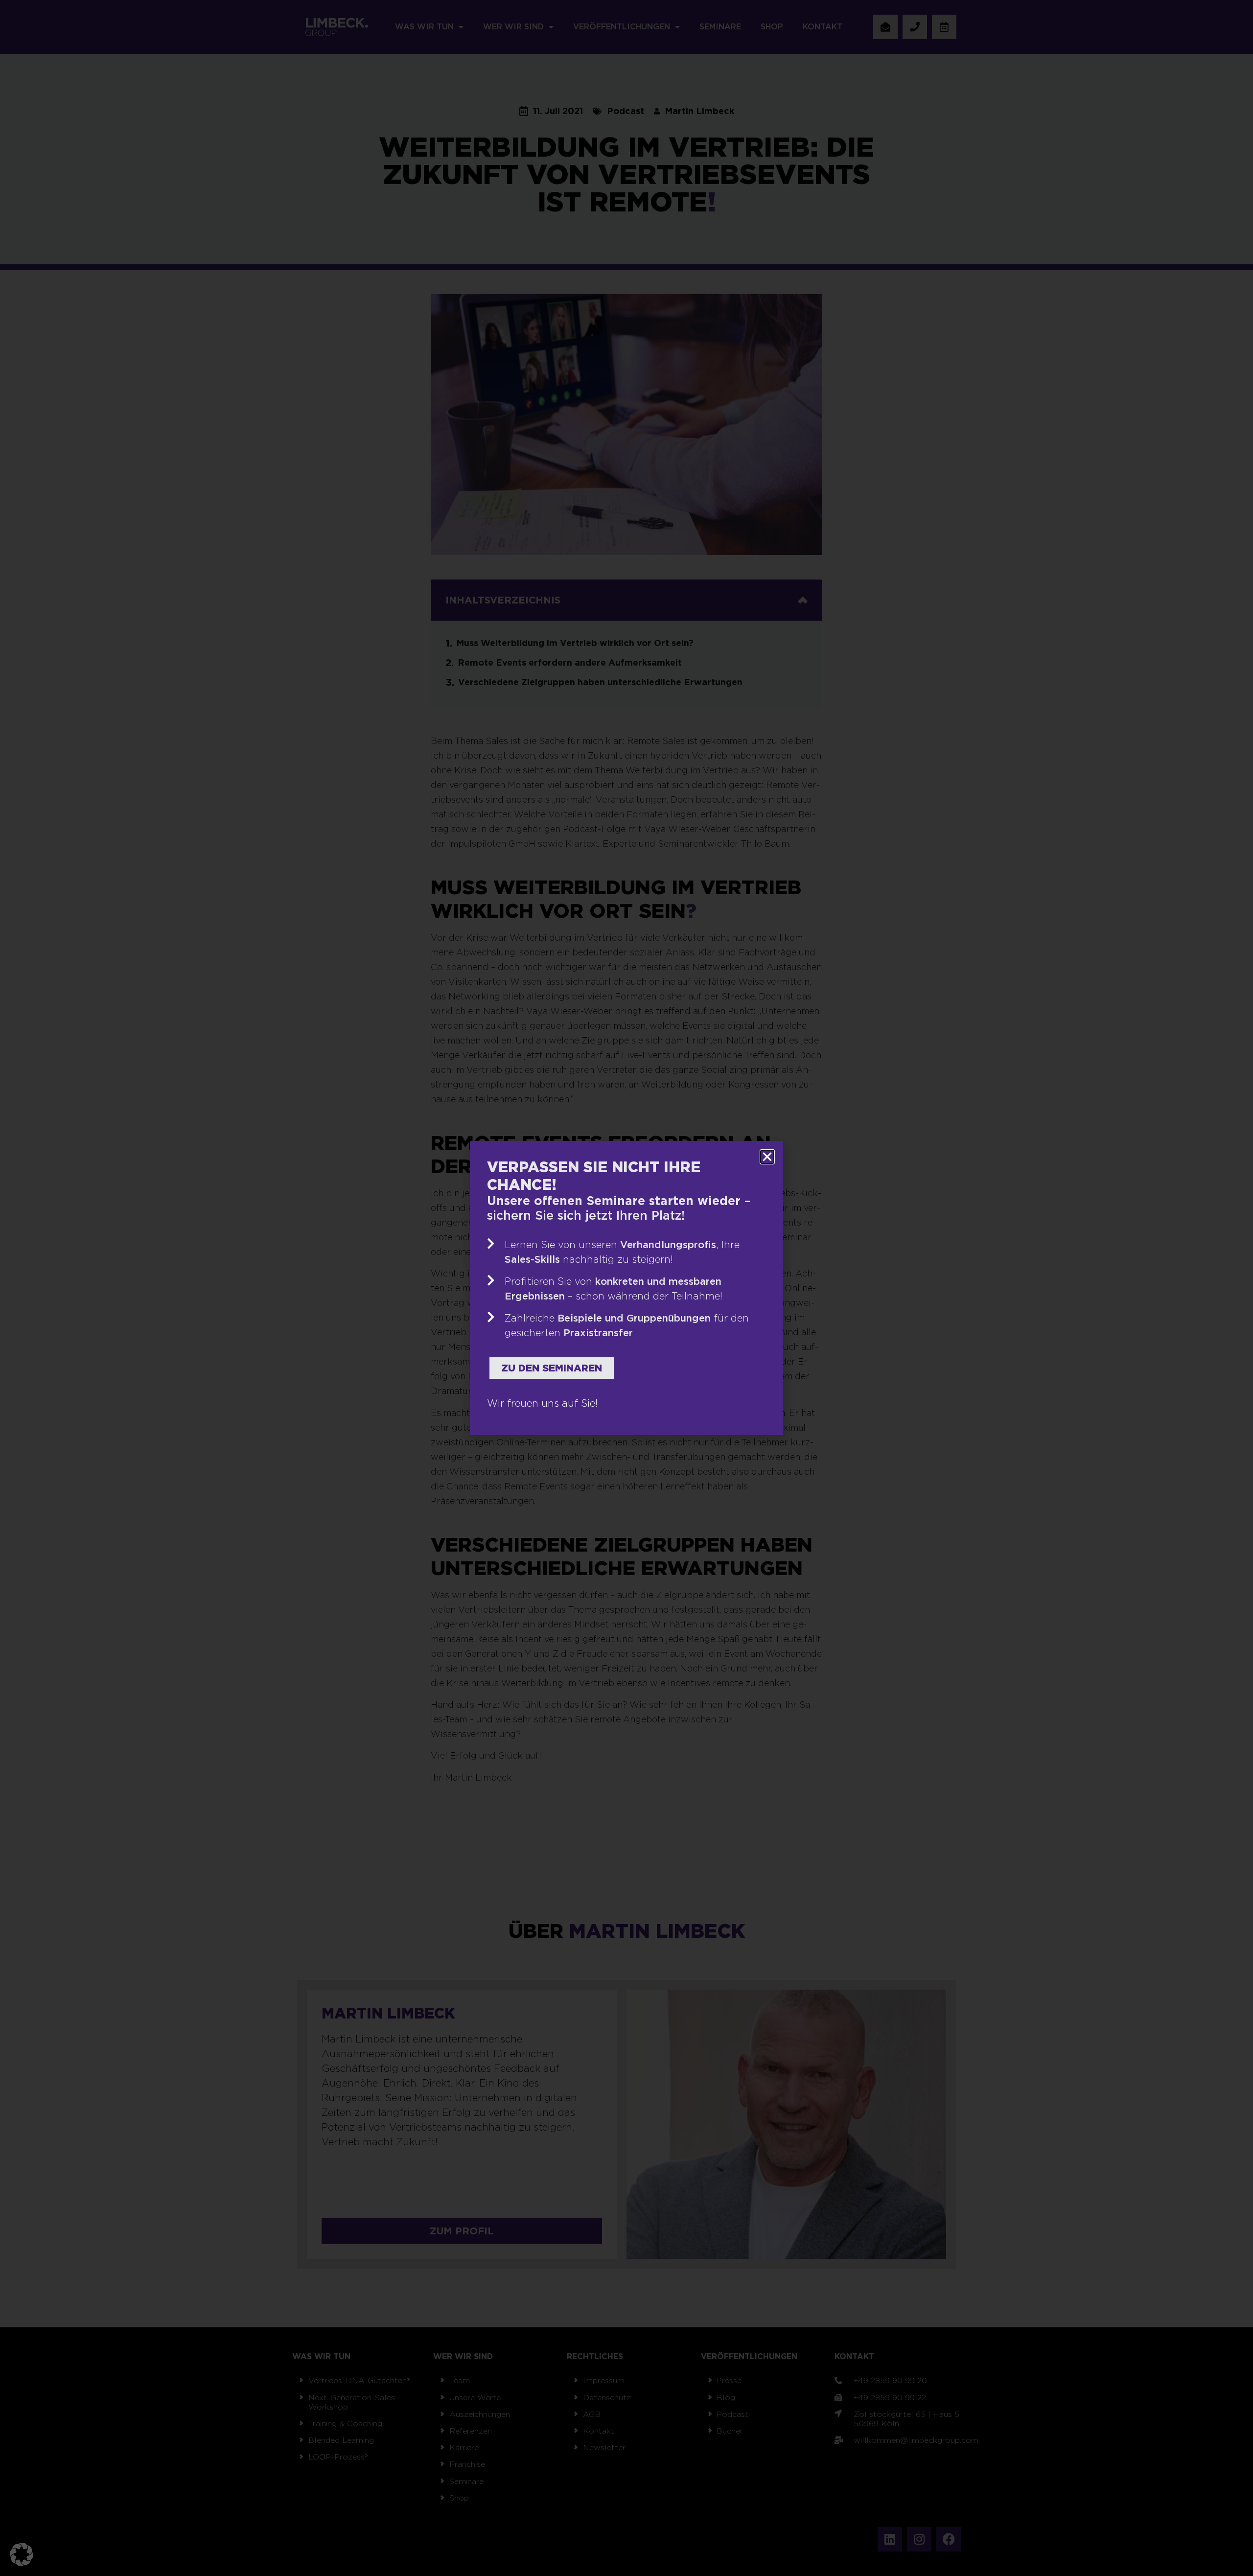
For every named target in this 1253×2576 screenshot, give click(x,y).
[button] (22, 2554)
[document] (626, 1288)
